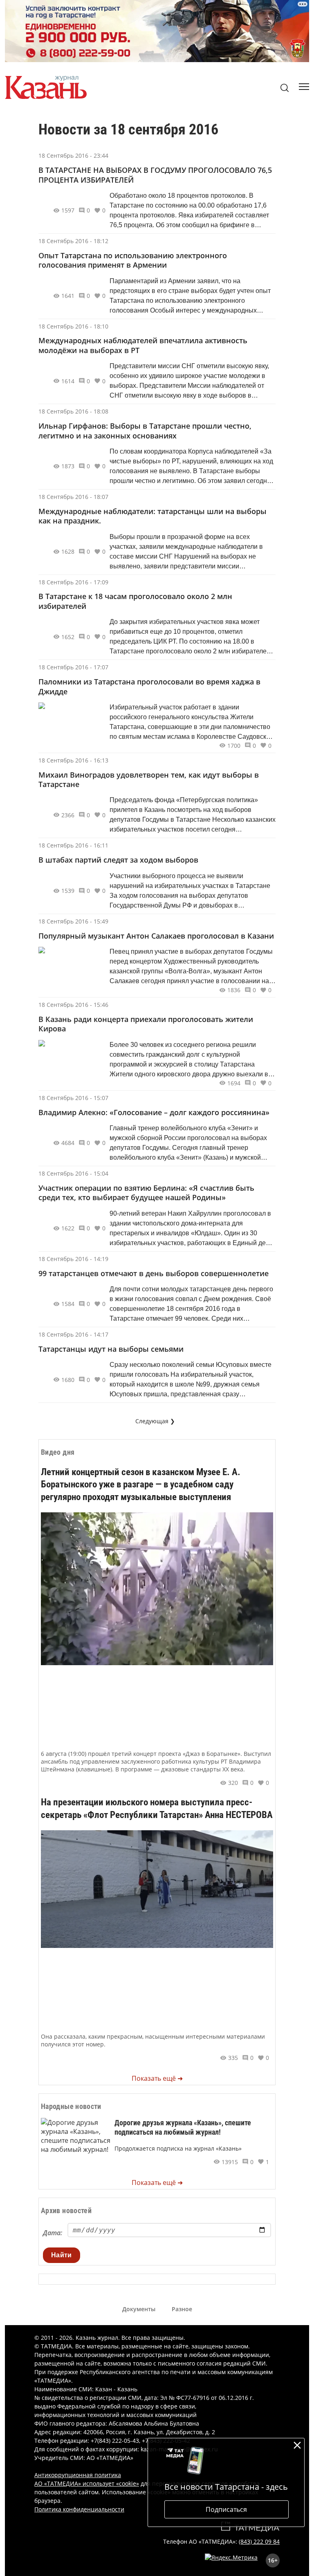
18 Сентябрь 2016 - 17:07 (73, 667)
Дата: (53, 2233)
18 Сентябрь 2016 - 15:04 (73, 1173)
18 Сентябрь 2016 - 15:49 (73, 921)
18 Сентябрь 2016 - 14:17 (73, 1334)
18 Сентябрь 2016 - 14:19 (73, 1259)
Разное (182, 2309)
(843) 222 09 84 (259, 2541)
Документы (139, 2309)
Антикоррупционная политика (78, 2475)
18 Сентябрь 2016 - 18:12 (73, 241)
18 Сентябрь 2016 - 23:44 (73, 155)
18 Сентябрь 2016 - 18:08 (73, 411)
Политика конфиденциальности (79, 2509)
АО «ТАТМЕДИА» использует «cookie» (87, 2483)
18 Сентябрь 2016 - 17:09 (73, 582)
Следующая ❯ (155, 1421)
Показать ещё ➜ (157, 2078)
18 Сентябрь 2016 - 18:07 (73, 497)
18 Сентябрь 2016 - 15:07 (73, 1098)
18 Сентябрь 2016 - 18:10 (73, 326)
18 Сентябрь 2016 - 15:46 (73, 1005)
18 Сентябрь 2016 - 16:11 (73, 845)
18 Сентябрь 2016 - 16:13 (73, 760)
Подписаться (226, 2509)
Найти (62, 2255)
